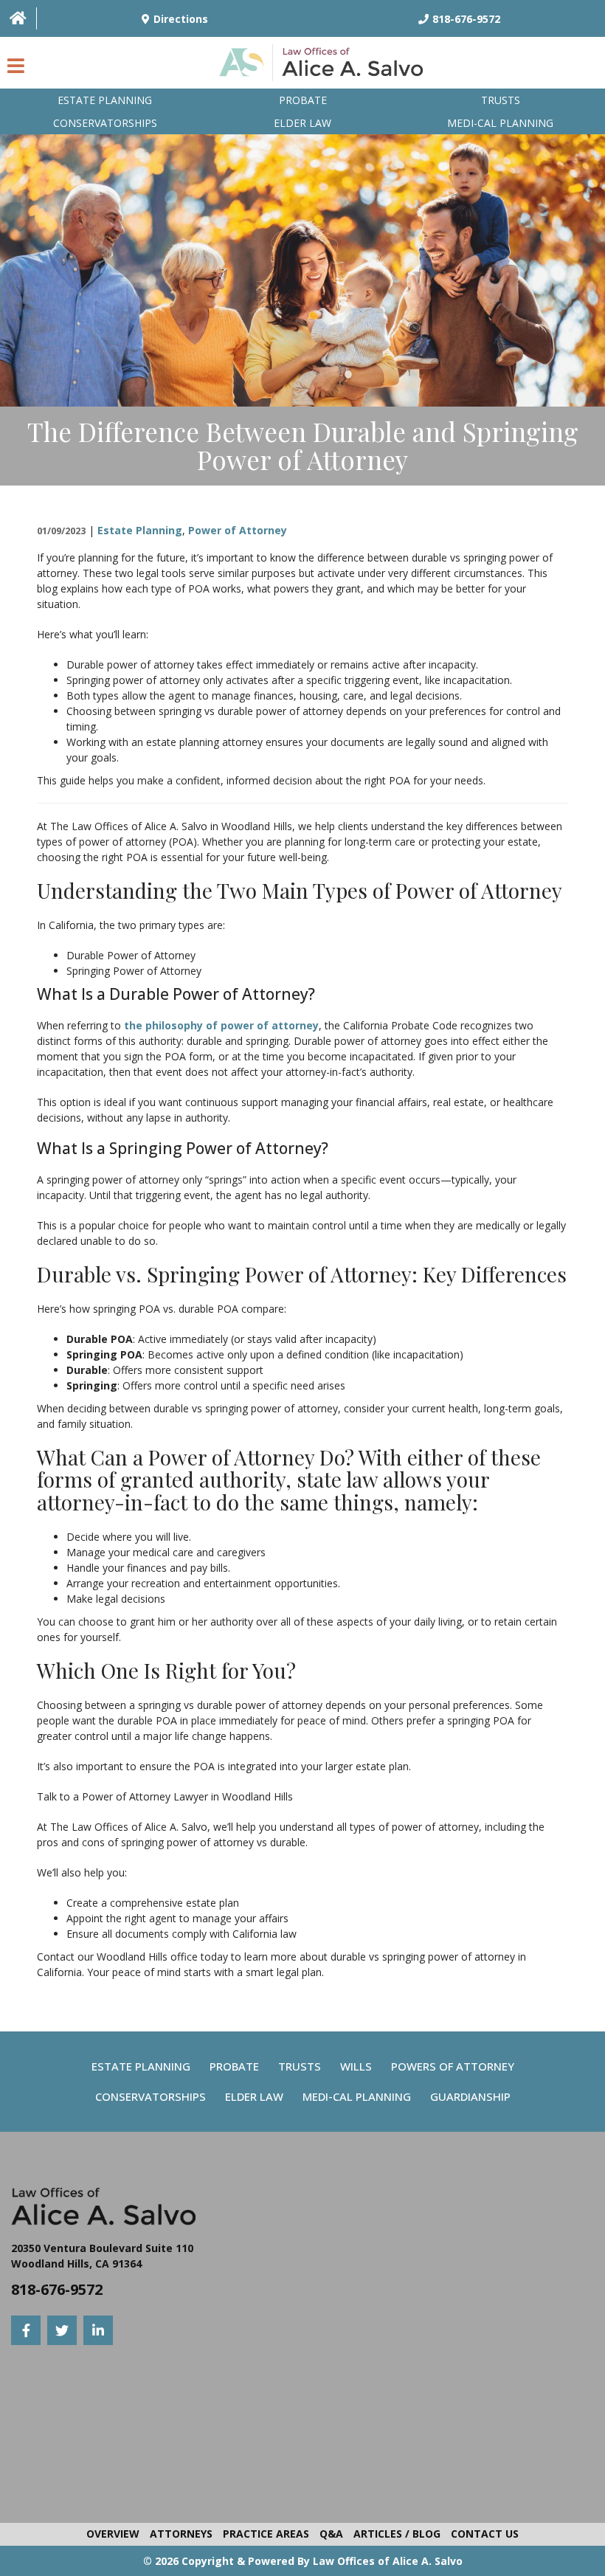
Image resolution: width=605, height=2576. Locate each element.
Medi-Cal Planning (357, 2096)
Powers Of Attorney (453, 2066)
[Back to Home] (325, 66)
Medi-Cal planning (500, 123)
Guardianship (470, 2096)
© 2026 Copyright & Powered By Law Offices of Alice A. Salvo (303, 2561)
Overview (113, 2534)
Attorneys (181, 2534)
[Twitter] (62, 2330)
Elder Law (302, 123)
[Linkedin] (98, 2330)
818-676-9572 (57, 2289)
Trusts (501, 100)
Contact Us (485, 2534)
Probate (303, 100)
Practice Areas (266, 2534)
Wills (356, 2066)
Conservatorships (105, 123)
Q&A (331, 2534)
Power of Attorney (238, 530)
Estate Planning (105, 100)
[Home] (18, 18)
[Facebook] (26, 2330)
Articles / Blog (397, 2534)
